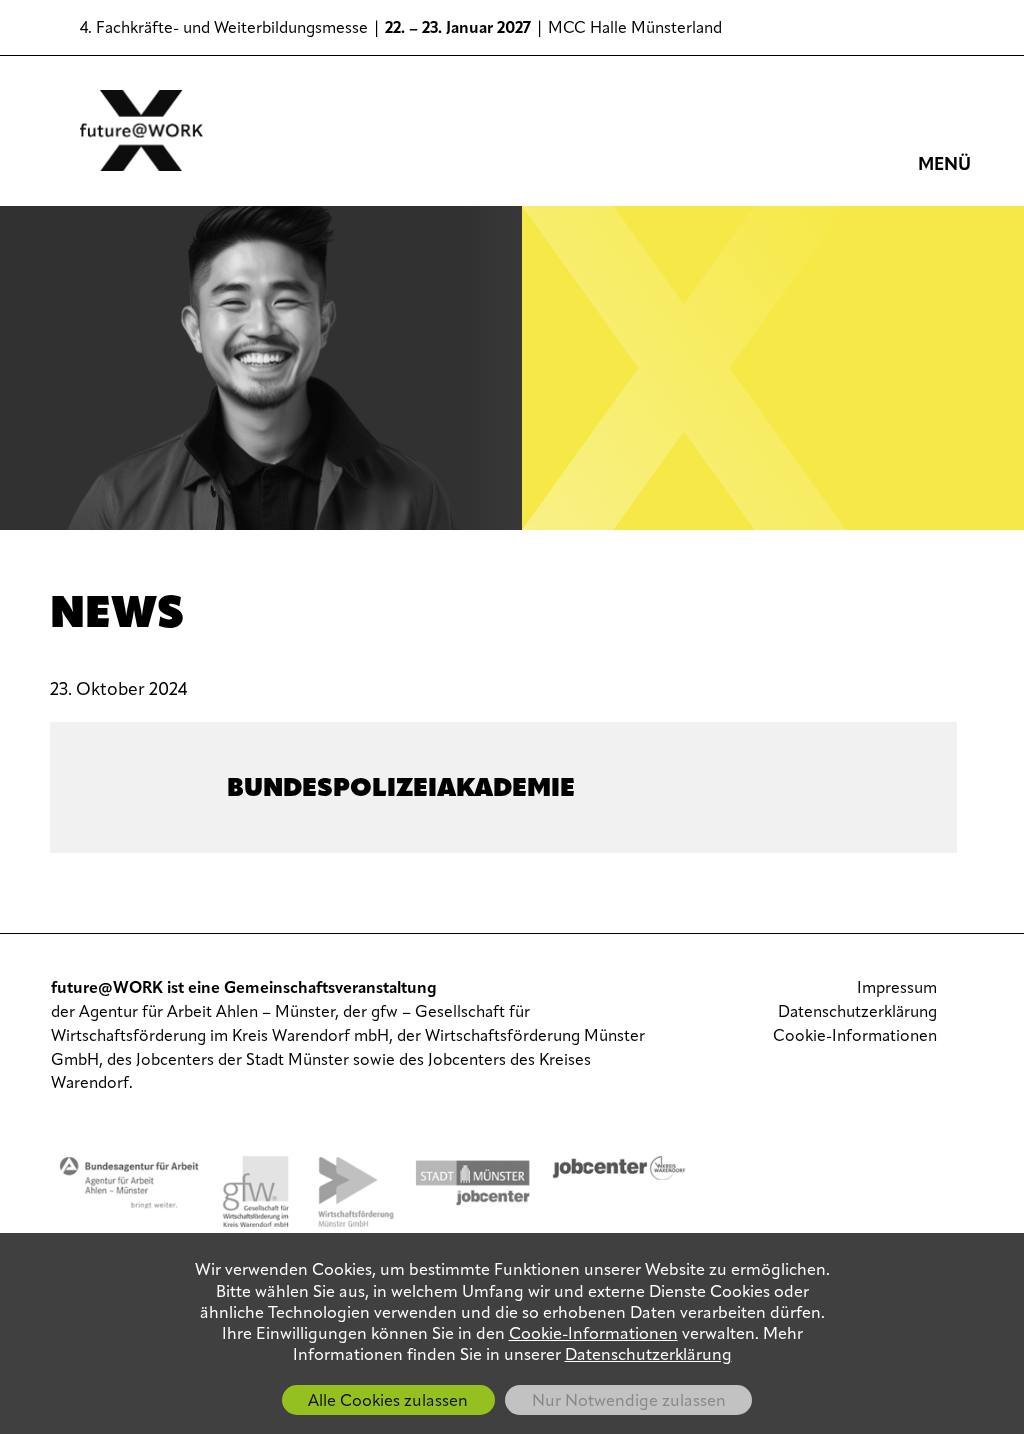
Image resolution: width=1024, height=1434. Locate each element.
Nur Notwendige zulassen (629, 1402)
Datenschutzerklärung (857, 1013)
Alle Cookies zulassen (388, 1402)
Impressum (897, 989)
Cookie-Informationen (855, 1037)
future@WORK (142, 130)
